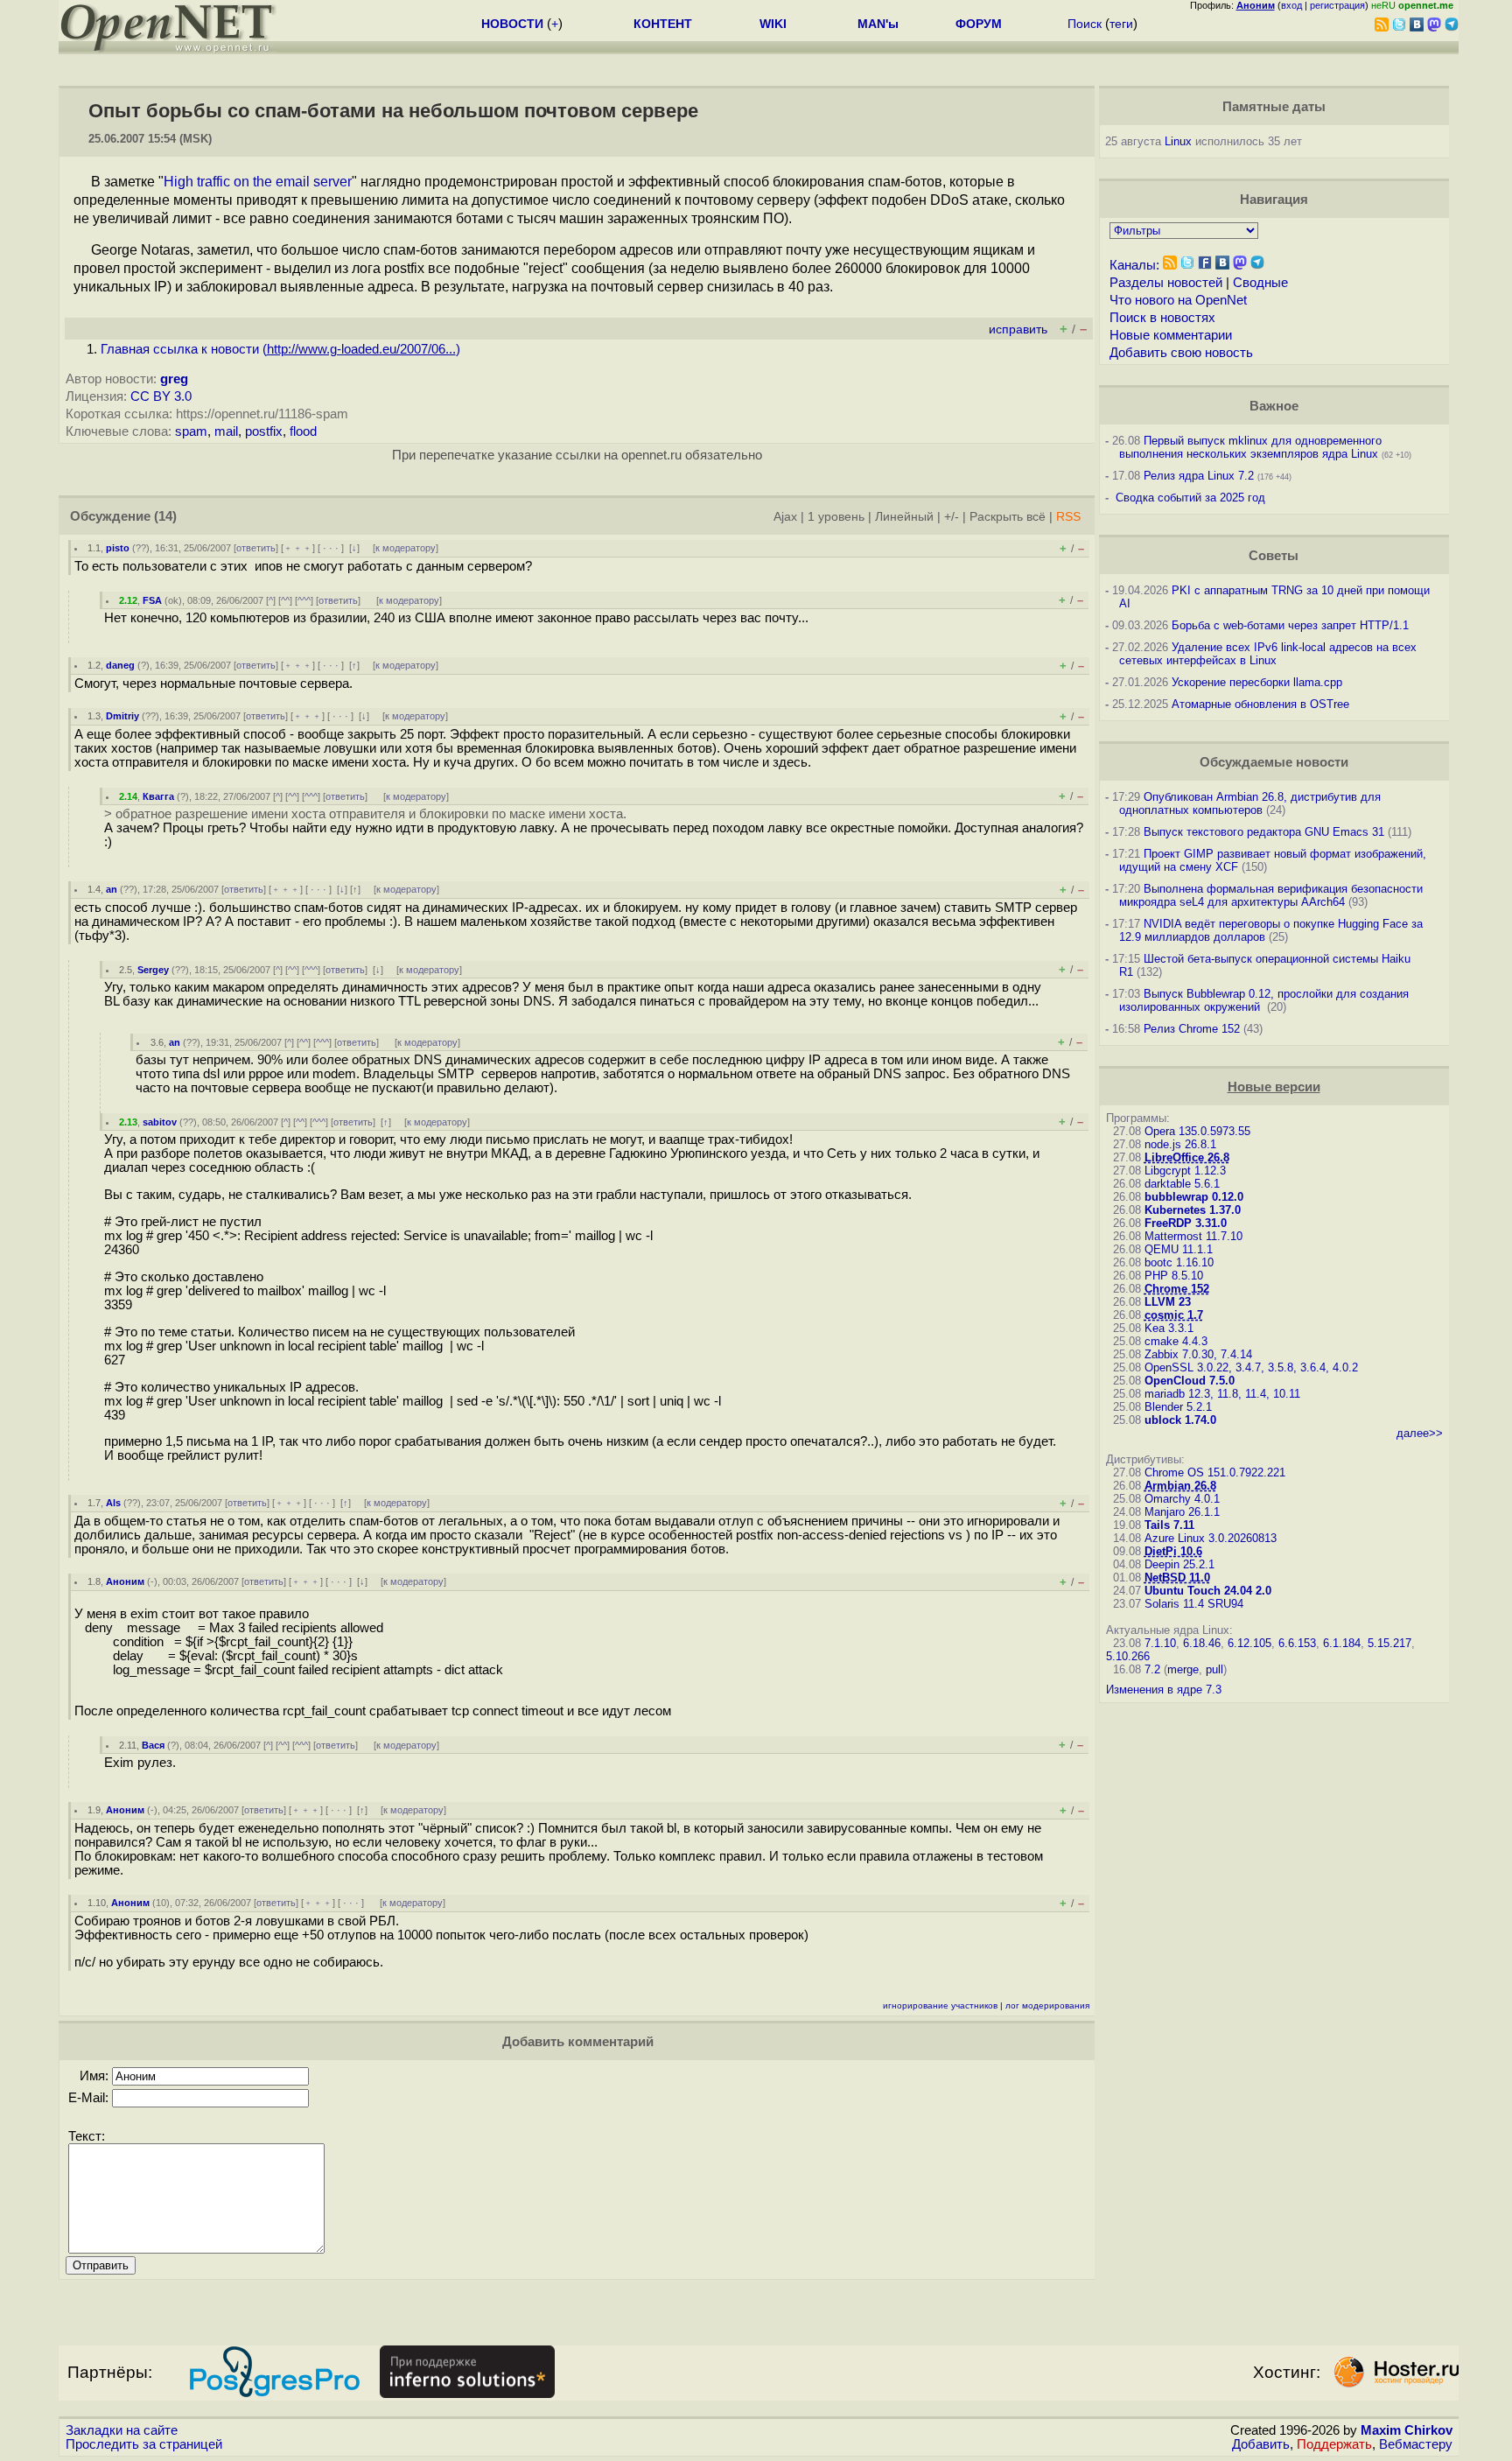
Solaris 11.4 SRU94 (1194, 1604)
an (112, 889)
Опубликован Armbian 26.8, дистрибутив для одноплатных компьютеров (1250, 803)
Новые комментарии (1171, 335)
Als (113, 1503)
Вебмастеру (1416, 2444)
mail (226, 431)
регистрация (1337, 5)
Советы (1274, 556)
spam (191, 431)
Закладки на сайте (122, 2430)
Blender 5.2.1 (1178, 1407)
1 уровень (836, 517)
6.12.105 (1249, 1643)
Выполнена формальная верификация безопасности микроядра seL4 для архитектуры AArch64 (1271, 895)
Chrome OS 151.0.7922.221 (1215, 1472)
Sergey (153, 970)
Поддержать (1334, 2444)
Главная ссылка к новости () (280, 349)
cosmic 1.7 (1174, 1315)
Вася (153, 1745)
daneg (120, 665)
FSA (152, 600)
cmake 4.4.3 (1176, 1341)
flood (303, 431)
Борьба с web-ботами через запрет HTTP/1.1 (1290, 625)
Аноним (125, 1581)
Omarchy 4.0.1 (1182, 1499)
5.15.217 (1389, 1643)
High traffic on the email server (258, 182)
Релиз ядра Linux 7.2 (1199, 476)
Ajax (785, 517)
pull (1214, 1669)
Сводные (1260, 283)
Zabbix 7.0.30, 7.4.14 (1198, 1354)
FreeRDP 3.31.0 (1186, 1223)
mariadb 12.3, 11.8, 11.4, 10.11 (1222, 1394)
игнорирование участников (940, 2005)
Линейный (904, 517)
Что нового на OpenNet (1178, 300)
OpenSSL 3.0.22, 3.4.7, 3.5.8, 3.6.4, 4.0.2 (1251, 1367)
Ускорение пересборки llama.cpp (1257, 682)
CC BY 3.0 (161, 396)
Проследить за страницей (144, 2444)
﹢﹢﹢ (298, 548)
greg (174, 379)
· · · (331, 548)
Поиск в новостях (1162, 318)
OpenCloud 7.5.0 (1190, 1381)
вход (1291, 5)
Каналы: (1134, 265)
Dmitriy (122, 716)
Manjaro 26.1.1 (1182, 1512)
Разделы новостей (1166, 283)
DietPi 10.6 (1173, 1551)
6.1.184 (1342, 1643)
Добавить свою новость (1181, 353)
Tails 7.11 (1169, 1525)
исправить (1018, 330)
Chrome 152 (1177, 1289)
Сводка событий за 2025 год (1190, 498)
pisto (118, 548)
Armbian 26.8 (1180, 1486)
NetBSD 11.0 (1177, 1578)
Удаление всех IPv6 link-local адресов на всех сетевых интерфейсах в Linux (1268, 654)
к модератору (406, 548)
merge (1183, 1669)
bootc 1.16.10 (1179, 1262)
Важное (1274, 406)
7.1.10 (1160, 1643)
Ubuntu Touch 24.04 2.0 (1208, 1591)
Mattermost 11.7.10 (1193, 1236)
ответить (256, 548)
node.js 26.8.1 (1180, 1144)
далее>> (1420, 1433)
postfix (264, 431)
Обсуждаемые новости (1274, 762)
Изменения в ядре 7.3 (1164, 1690)
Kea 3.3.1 (1169, 1328)
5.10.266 (1128, 1656)
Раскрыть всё (1008, 517)
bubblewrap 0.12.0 (1194, 1197)
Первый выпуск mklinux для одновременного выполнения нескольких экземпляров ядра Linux (1250, 447)
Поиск (1085, 24)
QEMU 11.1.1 (1179, 1249)
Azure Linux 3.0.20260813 (1211, 1538)
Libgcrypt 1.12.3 (1185, 1171)
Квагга (158, 796)
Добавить (1261, 2444)
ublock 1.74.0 (1180, 1420)
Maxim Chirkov (1407, 2430)
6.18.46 (1202, 1643)
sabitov (160, 1122)
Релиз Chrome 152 (1192, 1029)
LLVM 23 (1168, 1302)
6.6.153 (1297, 1643)
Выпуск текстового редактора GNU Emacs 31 (1264, 832)
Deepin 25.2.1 (1179, 1564)
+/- (952, 517)
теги (1121, 24)
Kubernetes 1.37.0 (1193, 1210)
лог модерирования (1047, 2005)
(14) (165, 516)
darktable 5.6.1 (1182, 1184)
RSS (1068, 517)
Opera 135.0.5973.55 (1197, 1131)
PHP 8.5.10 (1174, 1276)
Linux (1178, 141)
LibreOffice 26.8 (1187, 1157)
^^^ (304, 600)
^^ (285, 600)
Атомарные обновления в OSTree (1260, 704)
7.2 (1152, 1669)
